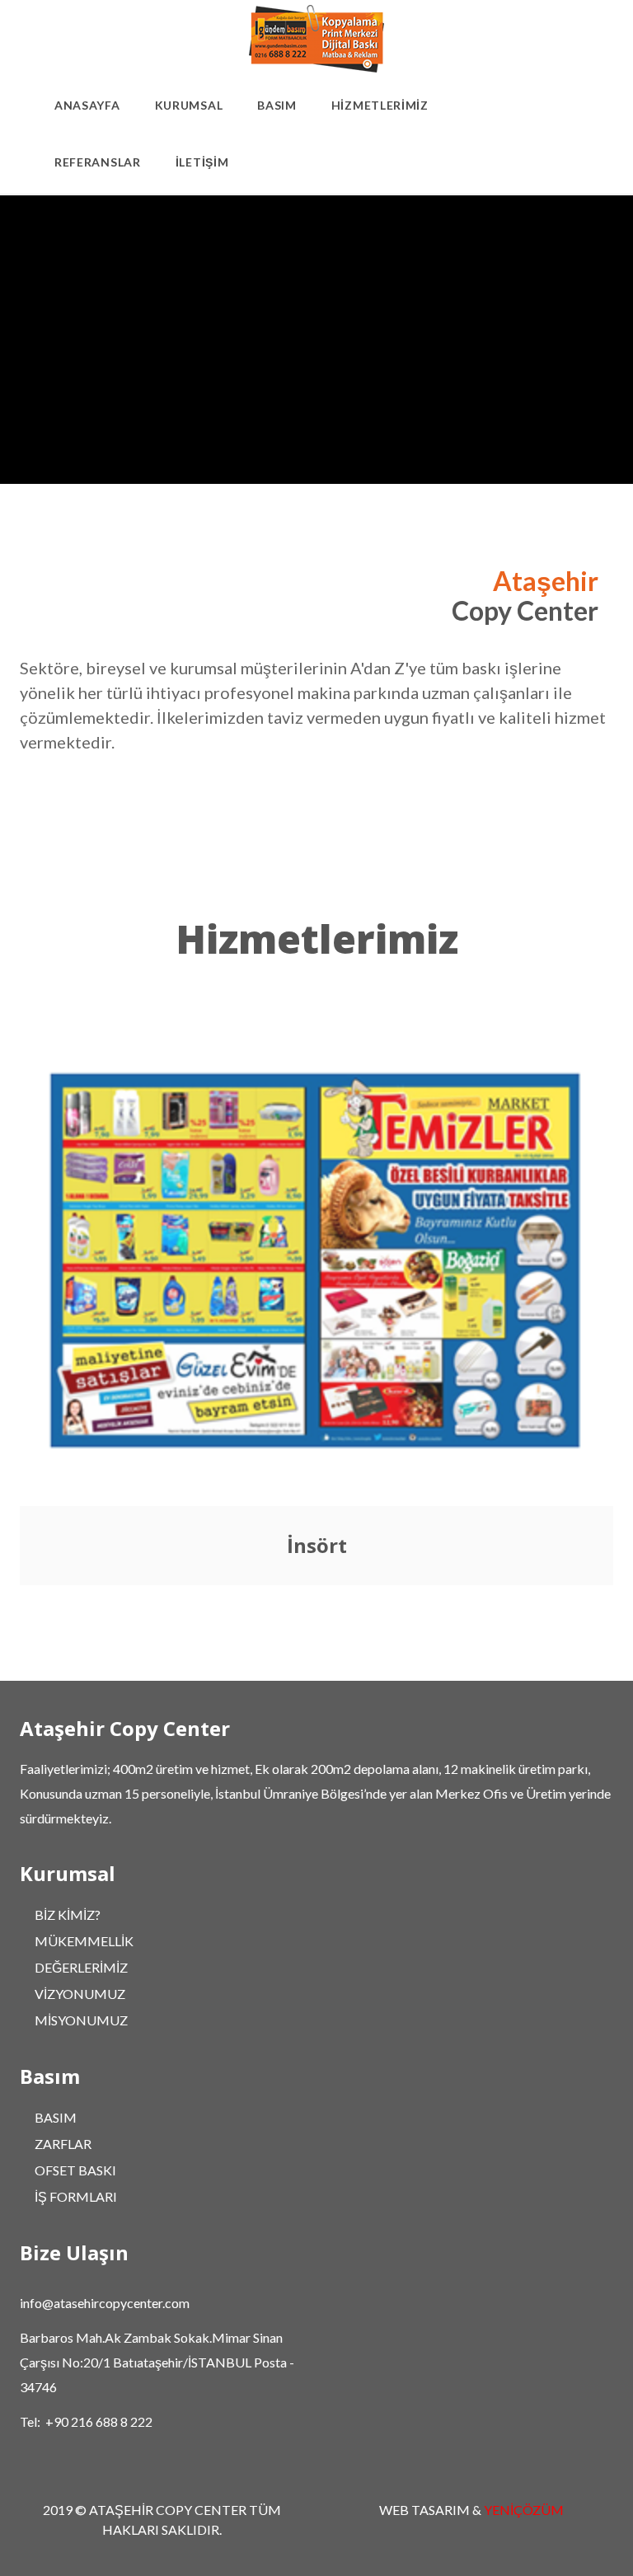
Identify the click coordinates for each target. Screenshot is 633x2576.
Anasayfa (87, 105)
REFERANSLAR (98, 162)
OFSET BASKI (75, 2170)
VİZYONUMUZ (80, 1994)
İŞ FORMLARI (76, 2196)
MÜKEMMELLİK (84, 1941)
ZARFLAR (63, 2144)
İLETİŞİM (202, 162)
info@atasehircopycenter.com (105, 2303)
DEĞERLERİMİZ (81, 1967)
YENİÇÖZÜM (524, 2510)
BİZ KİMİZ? (68, 1914)
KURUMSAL (189, 105)
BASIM (277, 105)
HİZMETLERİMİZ (380, 105)
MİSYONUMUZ (81, 2020)
